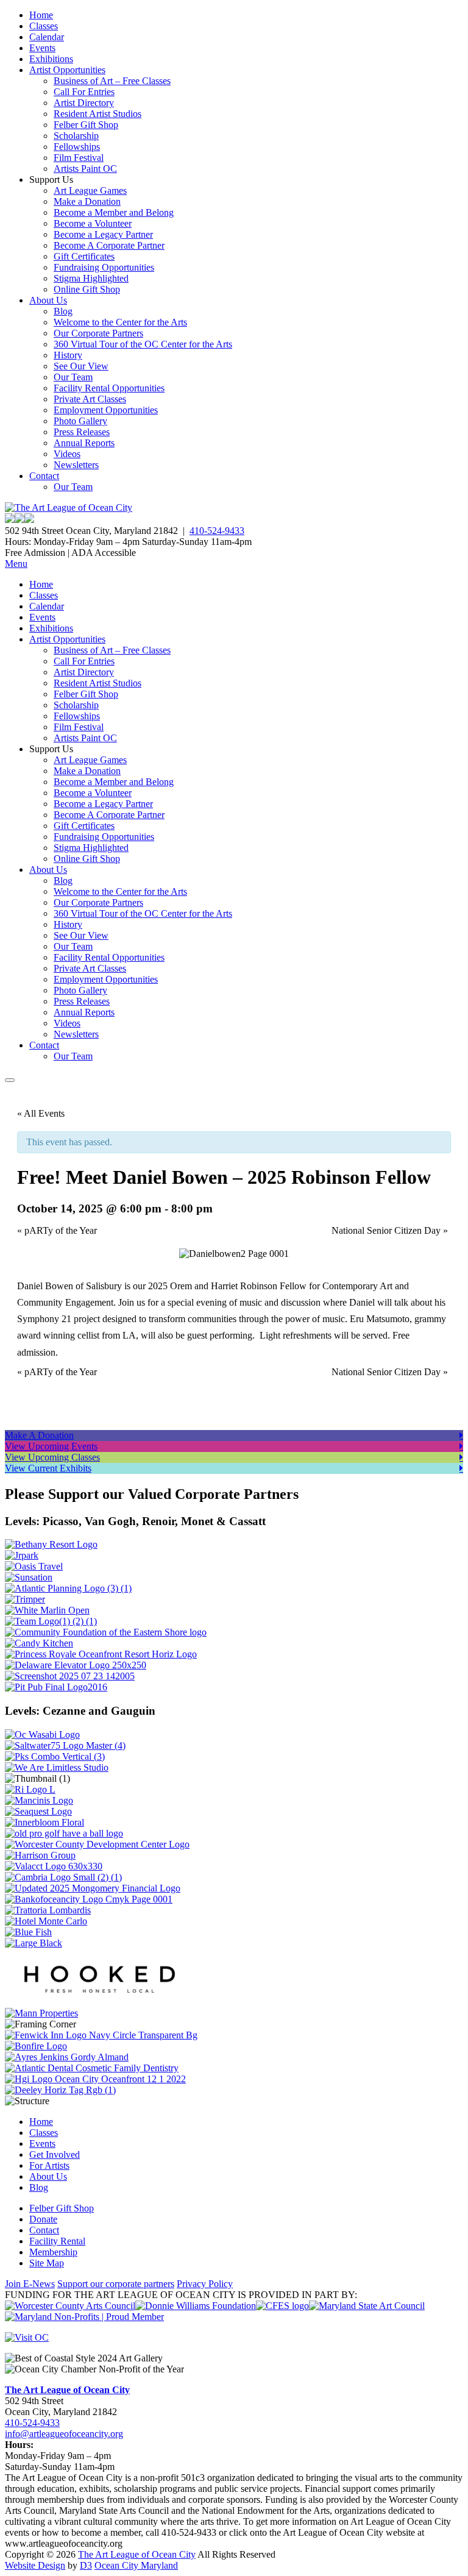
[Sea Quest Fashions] (38, 1811)
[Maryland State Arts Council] (196, 2306)
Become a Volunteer (93, 223)
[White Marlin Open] (47, 1610)
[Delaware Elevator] (76, 1665)
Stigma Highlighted (91, 278)
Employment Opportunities (106, 410)
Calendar (47, 37)
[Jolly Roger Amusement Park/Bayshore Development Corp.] (22, 1555)
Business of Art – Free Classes (112, 81)
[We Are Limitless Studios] (57, 1767)
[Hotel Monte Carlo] (46, 1921)
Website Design (35, 2565)
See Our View (81, 366)
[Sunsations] (29, 1577)
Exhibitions (51, 59)
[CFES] (282, 2306)
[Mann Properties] (41, 2013)
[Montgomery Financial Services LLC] (93, 1888)
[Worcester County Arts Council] (70, 2306)
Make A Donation (39, 1435)
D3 (86, 2565)
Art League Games (90, 190)
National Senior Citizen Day (390, 1230)
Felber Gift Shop (86, 125)
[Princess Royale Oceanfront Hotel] (101, 1654)
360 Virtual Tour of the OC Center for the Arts (143, 344)
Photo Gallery (80, 421)
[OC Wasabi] (42, 1735)
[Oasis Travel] (34, 1566)
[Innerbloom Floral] (44, 1822)
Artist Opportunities (67, 70)
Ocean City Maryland (136, 2565)
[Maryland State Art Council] (367, 2306)
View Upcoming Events (51, 1446)
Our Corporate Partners (98, 333)
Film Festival (79, 158)
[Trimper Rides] (25, 1599)
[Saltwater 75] (65, 1745)
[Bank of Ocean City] (89, 1899)
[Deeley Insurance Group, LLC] (60, 2090)
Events (42, 48)
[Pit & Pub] (56, 1687)
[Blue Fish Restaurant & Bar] (28, 1932)
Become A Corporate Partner (109, 245)
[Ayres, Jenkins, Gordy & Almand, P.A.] (67, 2057)
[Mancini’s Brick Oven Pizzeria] (39, 1800)
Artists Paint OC (85, 169)
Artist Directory (84, 103)
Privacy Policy (205, 2284)
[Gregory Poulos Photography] (34, 1943)
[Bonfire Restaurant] (36, 2046)
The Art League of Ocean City (67, 2390)
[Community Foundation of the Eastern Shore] (106, 1632)
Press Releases (82, 432)
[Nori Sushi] (70, 1676)
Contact (44, 476)
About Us (48, 300)
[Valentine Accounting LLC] (54, 1866)
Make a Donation (87, 201)
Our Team (73, 377)
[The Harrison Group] (40, 1855)
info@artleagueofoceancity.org (64, 2434)
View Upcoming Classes (52, 1457)
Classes (44, 26)
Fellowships (77, 147)
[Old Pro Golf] (64, 1833)
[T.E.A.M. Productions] (51, 1621)
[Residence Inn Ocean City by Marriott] (30, 1789)
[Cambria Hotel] (63, 1877)
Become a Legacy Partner (103, 234)
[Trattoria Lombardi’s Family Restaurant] (48, 1910)
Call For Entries (84, 92)
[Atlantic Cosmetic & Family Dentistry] (92, 2068)
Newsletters (76, 465)
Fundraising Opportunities (104, 267)
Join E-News (30, 2284)
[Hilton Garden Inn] (95, 2079)
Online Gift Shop (87, 289)
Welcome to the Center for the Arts (120, 322)
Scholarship (76, 136)
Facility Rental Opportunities (109, 388)
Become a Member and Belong (114, 212)
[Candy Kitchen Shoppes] (39, 1643)
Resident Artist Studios (97, 114)
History (68, 355)
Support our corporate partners (116, 2284)
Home (41, 15)
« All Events (41, 1113)
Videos (67, 454)
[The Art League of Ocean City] (69, 507)
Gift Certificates (84, 256)
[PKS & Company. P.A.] (55, 1756)
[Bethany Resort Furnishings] (51, 1544)
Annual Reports (84, 443)
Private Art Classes (90, 399)
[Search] (10, 1080)
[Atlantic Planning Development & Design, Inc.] (68, 1588)
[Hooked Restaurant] (96, 2002)
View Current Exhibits (48, 1468)
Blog (63, 311)
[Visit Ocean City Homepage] (27, 2337)
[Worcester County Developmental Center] (97, 1844)
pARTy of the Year (57, 1230)
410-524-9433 (217, 531)
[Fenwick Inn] (101, 2035)
